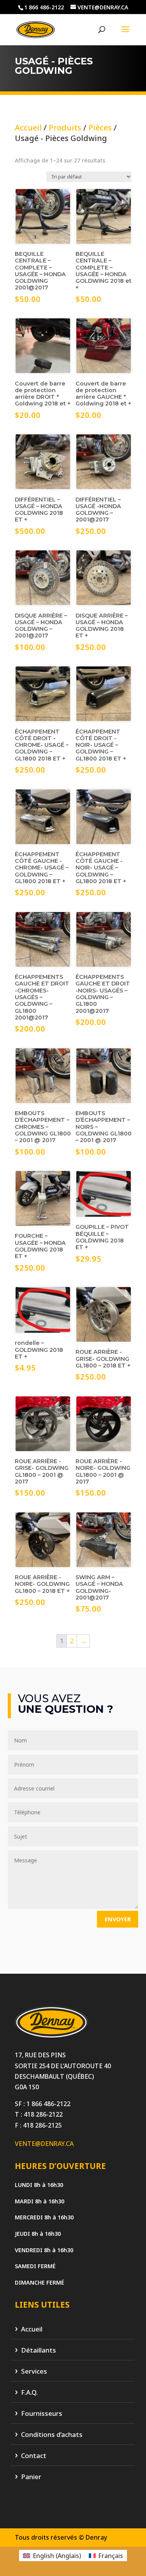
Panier (31, 2477)
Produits (65, 128)
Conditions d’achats (52, 2435)
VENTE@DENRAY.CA (44, 2144)
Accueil (28, 128)
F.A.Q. (29, 2393)
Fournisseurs (42, 2414)
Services (34, 2372)
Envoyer (118, 1919)
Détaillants (39, 2350)
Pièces (100, 128)
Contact (34, 2456)
